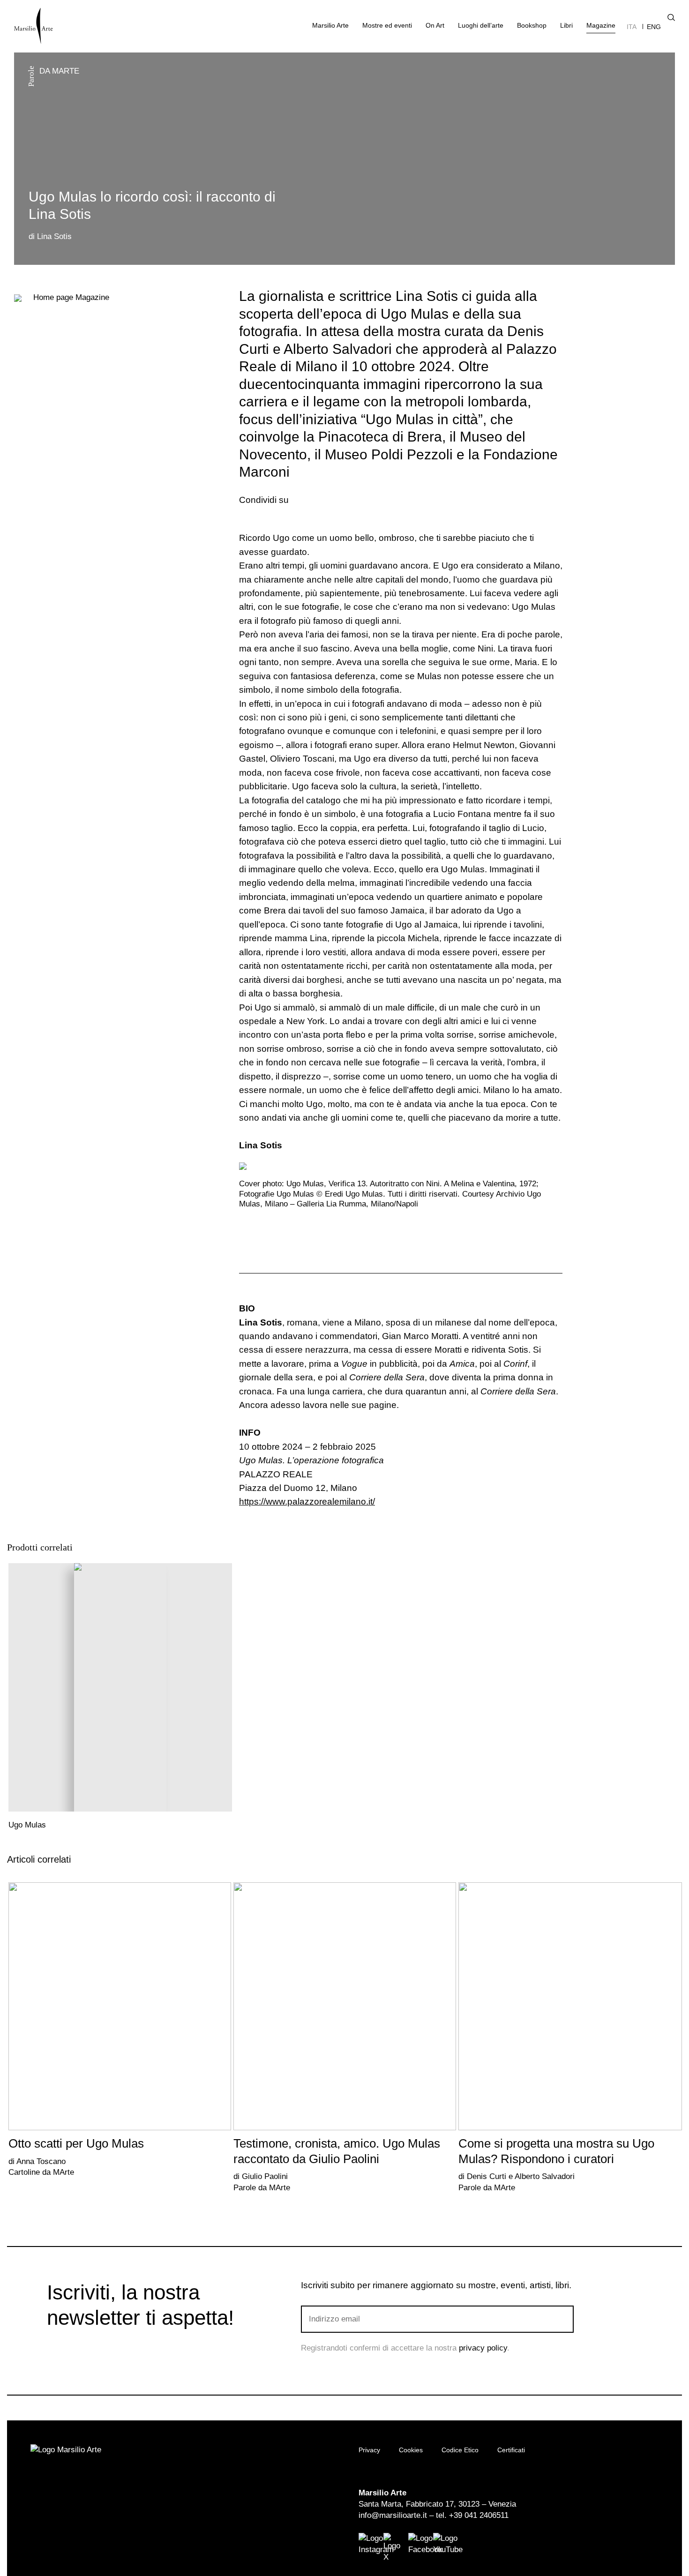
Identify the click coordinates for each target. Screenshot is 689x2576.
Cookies (411, 2450)
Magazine (71, 297)
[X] (318, 500)
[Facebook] (303, 500)
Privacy (369, 2450)
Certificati (511, 2450)
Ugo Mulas (27, 1825)
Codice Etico (460, 2450)
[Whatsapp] (333, 500)
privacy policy (483, 2348)
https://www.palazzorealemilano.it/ (307, 1501)
